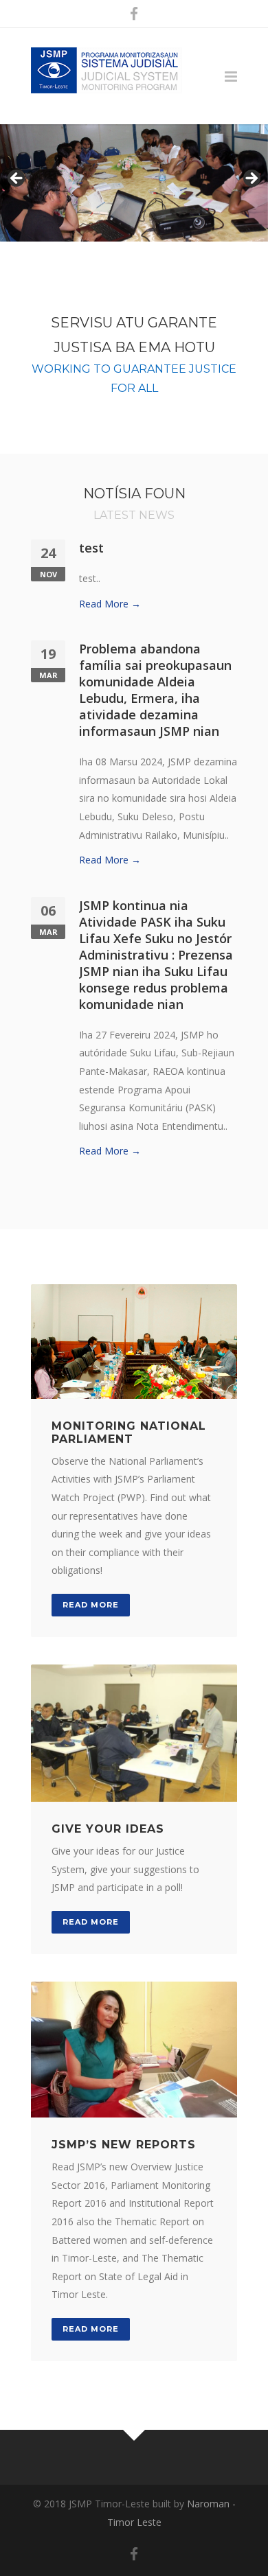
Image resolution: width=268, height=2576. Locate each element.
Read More (91, 1605)
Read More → (110, 604)
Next (251, 179)
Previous (17, 179)
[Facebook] (134, 14)
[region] (134, 183)
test (91, 548)
